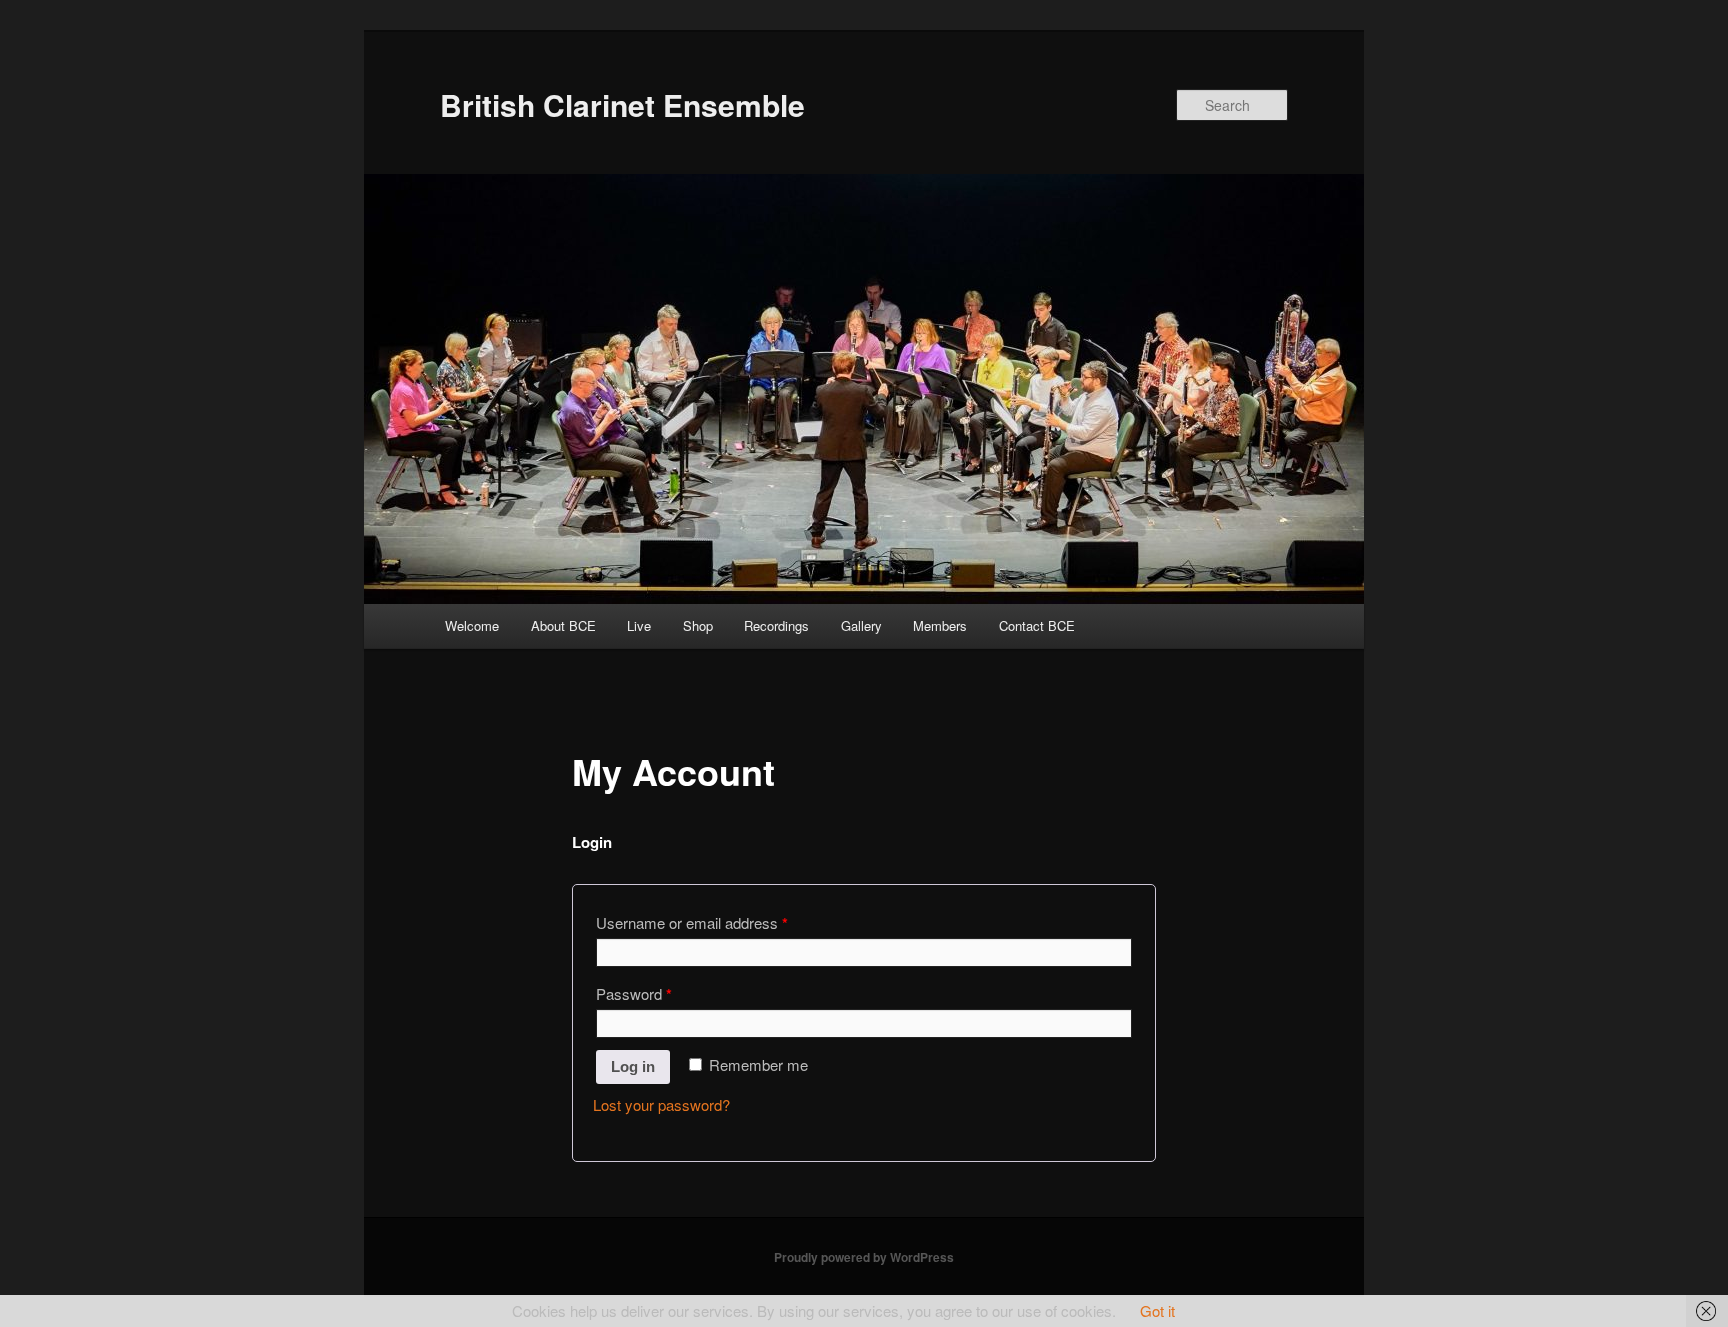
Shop (698, 625)
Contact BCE (1037, 625)
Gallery (861, 625)
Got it (1157, 1310)
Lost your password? (661, 1104)
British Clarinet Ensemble (622, 104)
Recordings (776, 625)
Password (634, 994)
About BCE (563, 625)
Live (639, 625)
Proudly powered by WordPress (864, 1257)
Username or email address (692, 923)
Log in (633, 1066)
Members (940, 625)
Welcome (472, 625)
